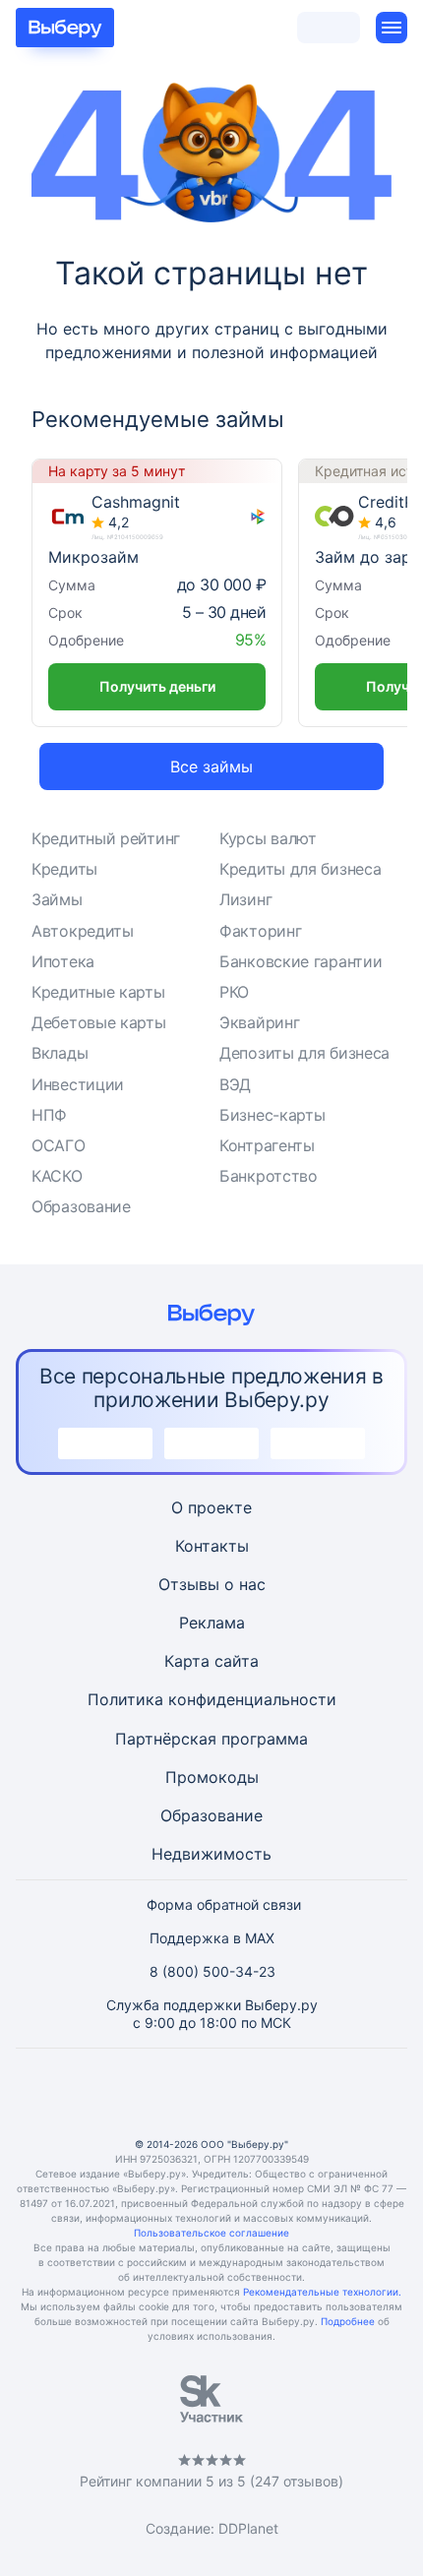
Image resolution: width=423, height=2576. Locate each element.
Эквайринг (259, 1022)
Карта (187, 1661)
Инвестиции (78, 1084)
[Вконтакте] (117, 2092)
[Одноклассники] (164, 2092)
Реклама (212, 1623)
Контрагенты (267, 1145)
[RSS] (306, 2092)
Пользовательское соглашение (211, 2233)
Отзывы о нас (212, 1584)
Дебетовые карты (99, 1022)
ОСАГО (59, 1145)
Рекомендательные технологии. (322, 2292)
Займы (57, 899)
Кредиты (64, 869)
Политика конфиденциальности (212, 1699)
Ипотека (63, 961)
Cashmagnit (136, 502)
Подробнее (348, 2321)
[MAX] (211, 2092)
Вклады (60, 1053)
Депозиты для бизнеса (304, 1053)
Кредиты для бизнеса (300, 869)
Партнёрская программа (211, 1739)
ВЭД (235, 1084)
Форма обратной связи (224, 1904)
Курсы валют (268, 838)
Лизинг (245, 899)
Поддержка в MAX (212, 1938)
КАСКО (57, 1176)
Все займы (211, 767)
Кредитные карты (98, 992)
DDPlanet (248, 2528)
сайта (237, 1661)
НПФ (49, 1115)
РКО (234, 992)
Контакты (212, 1546)
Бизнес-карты (272, 1115)
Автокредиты (83, 931)
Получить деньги (157, 686)
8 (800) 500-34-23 (212, 1971)
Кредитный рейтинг (106, 838)
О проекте (211, 1507)
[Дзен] (259, 2092)
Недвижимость (211, 1854)
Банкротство (269, 1176)
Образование (81, 1206)
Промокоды (212, 1777)
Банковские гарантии (301, 961)
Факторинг (260, 931)
